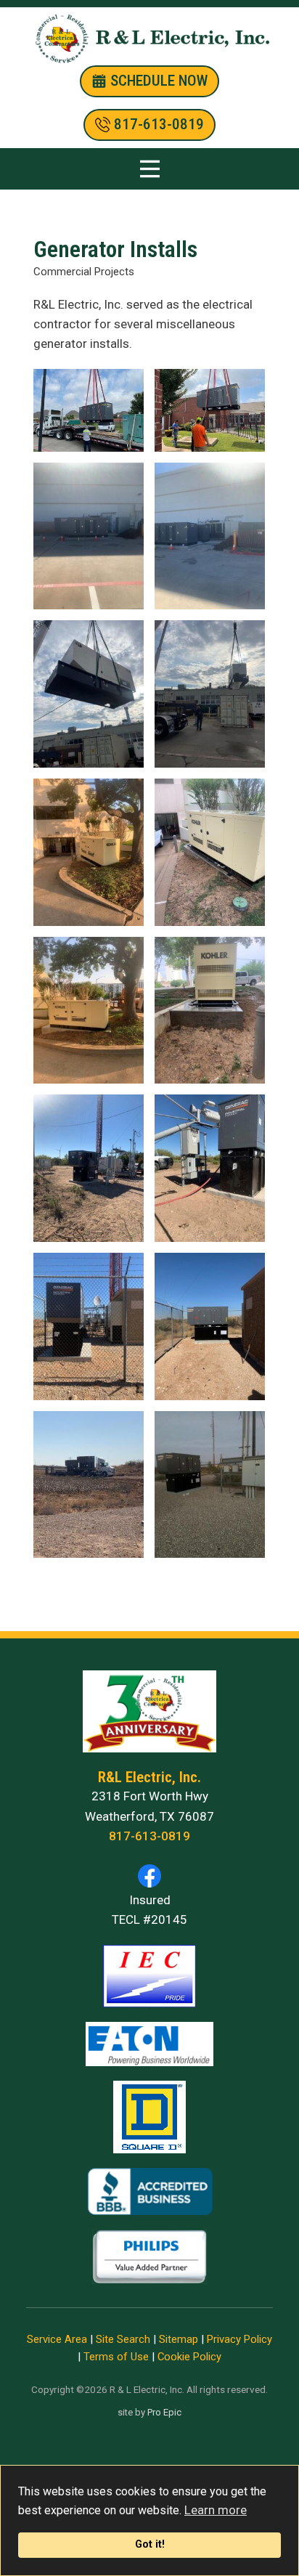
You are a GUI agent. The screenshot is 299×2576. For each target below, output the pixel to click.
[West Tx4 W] (210, 1326)
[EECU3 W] (210, 852)
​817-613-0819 (157, 124)
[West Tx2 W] (210, 1168)
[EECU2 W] (89, 1011)
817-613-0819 (149, 1836)
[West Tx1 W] (89, 1168)
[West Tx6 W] (89, 1485)
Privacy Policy (239, 2339)
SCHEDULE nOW (157, 81)
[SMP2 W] (89, 536)
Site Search (123, 2339)
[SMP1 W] (210, 536)
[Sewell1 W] (89, 694)
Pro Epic (164, 2412)
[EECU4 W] (210, 1011)
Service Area (57, 2339)
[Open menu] (150, 169)
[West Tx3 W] (89, 1326)
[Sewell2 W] (210, 694)
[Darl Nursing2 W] (210, 410)
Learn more (216, 2510)
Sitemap (179, 2339)
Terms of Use (116, 2357)
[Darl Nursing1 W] (89, 410)
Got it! (150, 2544)
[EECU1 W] (89, 852)
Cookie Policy (189, 2357)
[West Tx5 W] (210, 1485)
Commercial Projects (84, 272)
